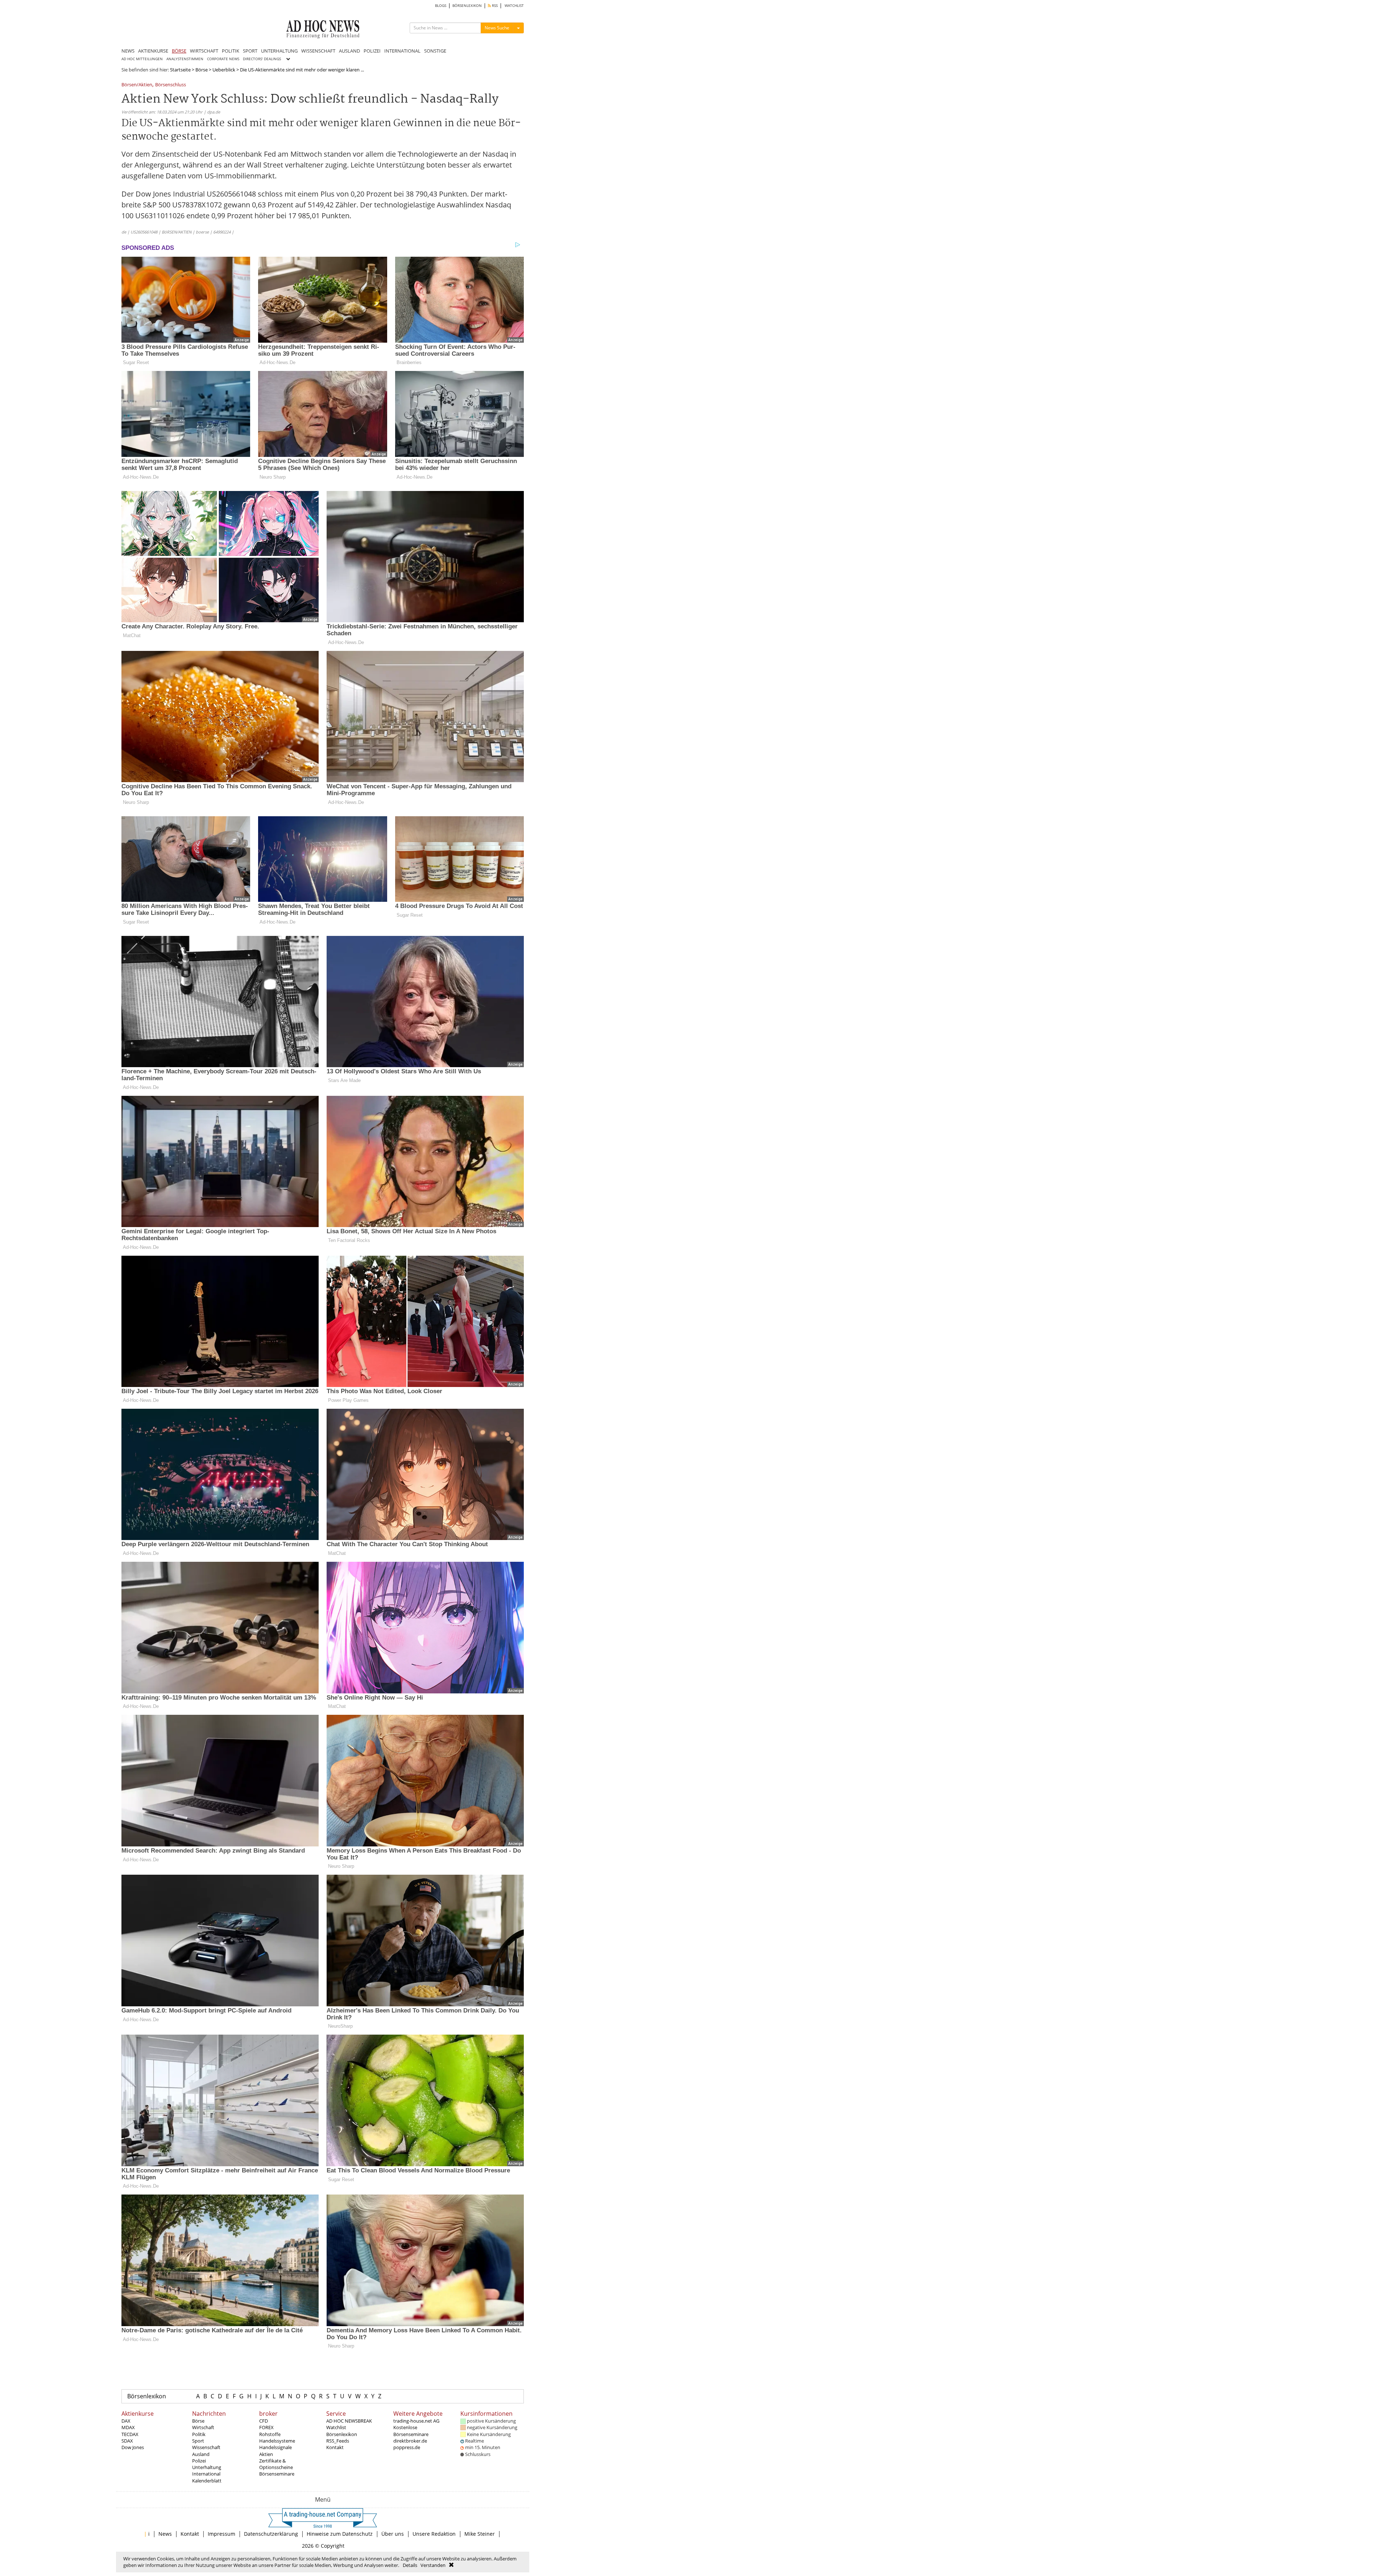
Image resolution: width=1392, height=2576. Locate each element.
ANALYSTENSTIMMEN (185, 59)
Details (410, 2565)
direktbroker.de (410, 2441)
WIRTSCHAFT (204, 51)
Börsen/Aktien (137, 85)
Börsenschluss (171, 85)
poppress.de (407, 2447)
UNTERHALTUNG (279, 51)
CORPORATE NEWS (223, 59)
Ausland (201, 2454)
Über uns (393, 2534)
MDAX (128, 2427)
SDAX (127, 2441)
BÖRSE (179, 51)
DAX (126, 2421)
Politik (199, 2434)
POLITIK (231, 51)
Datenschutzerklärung (271, 2534)
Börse (202, 70)
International (206, 2474)
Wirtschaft (203, 2427)
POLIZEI (372, 51)
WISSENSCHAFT (318, 51)
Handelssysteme (277, 2441)
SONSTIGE (435, 51)
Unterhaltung (207, 2467)
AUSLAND (349, 51)
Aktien (266, 2454)
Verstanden (433, 2565)
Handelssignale (275, 2447)
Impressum (221, 2534)
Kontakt (335, 2447)
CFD (264, 2421)
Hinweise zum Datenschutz (340, 2534)
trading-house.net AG (416, 2421)
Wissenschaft (206, 2447)
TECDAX (130, 2434)
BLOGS (441, 6)
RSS (494, 6)
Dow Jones (133, 2447)
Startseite (180, 70)
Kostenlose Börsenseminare (411, 2431)
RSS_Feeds (338, 2441)
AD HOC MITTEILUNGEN (142, 59)
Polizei (199, 2461)
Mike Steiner (480, 2534)
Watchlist (336, 2427)
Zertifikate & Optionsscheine (276, 2464)
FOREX (266, 2427)
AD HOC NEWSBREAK (349, 2421)
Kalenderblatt (207, 2481)
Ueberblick (224, 70)
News (165, 2534)
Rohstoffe (270, 2434)
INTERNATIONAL (402, 51)
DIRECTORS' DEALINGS (262, 59)
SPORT (250, 51)
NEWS (128, 51)
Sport (198, 2441)
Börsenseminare (277, 2474)
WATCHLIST (514, 6)
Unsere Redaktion (434, 2534)
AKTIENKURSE (153, 51)
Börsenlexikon (147, 2396)
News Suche (497, 28)
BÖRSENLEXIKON (467, 6)
